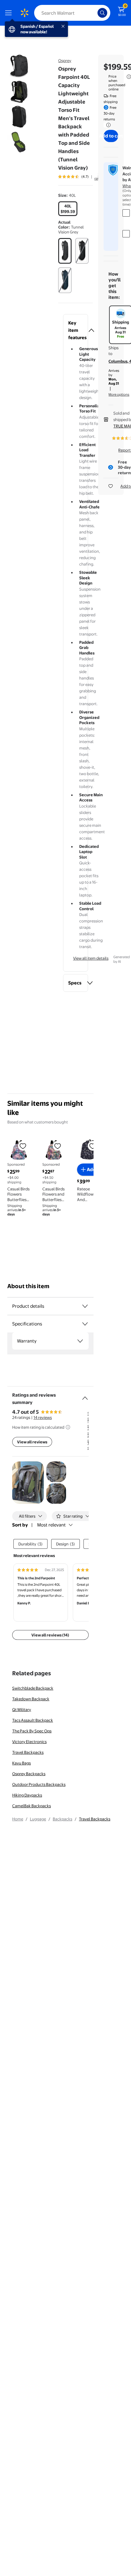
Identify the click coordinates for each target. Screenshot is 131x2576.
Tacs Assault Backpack (33, 1720)
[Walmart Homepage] (24, 13)
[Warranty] (80, 1341)
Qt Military (22, 1709)
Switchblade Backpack (33, 1688)
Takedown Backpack (31, 1699)
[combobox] (72, 13)
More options (119, 394)
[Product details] (85, 1306)
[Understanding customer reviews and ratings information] (68, 1427)
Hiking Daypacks (27, 1795)
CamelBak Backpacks (32, 1806)
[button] (76, 330)
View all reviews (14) (50, 1635)
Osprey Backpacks (29, 1774)
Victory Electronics (29, 1742)
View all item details (91, 958)
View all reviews (32, 1442)
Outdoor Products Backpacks (39, 1784)
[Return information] (107, 125)
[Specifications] (85, 1324)
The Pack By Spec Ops (32, 1731)
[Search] (102, 13)
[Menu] (10, 13)
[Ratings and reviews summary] (85, 1396)
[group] (82, 177)
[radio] (68, 209)
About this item (28, 1286)
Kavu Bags (21, 1763)
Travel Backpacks (28, 1752)
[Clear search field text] (94, 13)
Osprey (65, 60)
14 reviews (43, 1417)
